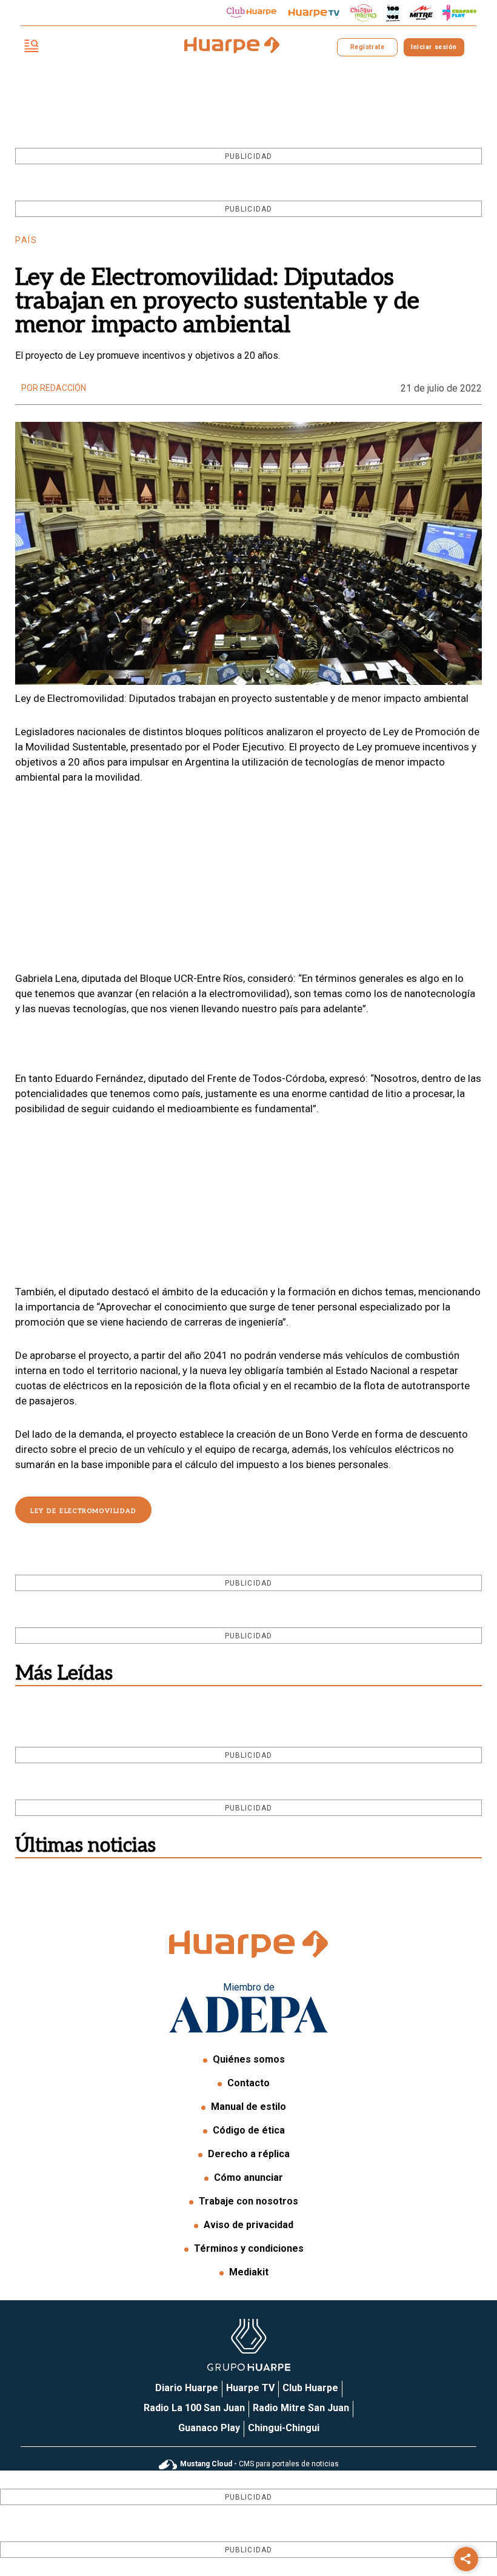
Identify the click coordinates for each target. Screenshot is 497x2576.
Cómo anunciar (248, 2177)
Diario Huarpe (187, 2388)
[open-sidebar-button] (32, 47)
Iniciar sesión (434, 47)
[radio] (421, 13)
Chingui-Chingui (284, 2428)
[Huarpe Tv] (314, 13)
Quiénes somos (249, 2059)
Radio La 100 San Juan (194, 2408)
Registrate (367, 47)
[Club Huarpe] (252, 13)
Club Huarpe (310, 2388)
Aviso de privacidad (248, 2225)
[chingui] (364, 13)
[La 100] (393, 13)
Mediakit (249, 2272)
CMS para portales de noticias (259, 2464)
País (26, 240)
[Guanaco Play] (459, 13)
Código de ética (249, 2130)
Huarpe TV (250, 2388)
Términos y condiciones (249, 2248)
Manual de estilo (248, 2107)
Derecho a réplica (249, 2154)
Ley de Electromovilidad (83, 1511)
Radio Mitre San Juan (301, 2408)
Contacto (248, 2083)
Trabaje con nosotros (248, 2201)
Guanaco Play (209, 2428)
